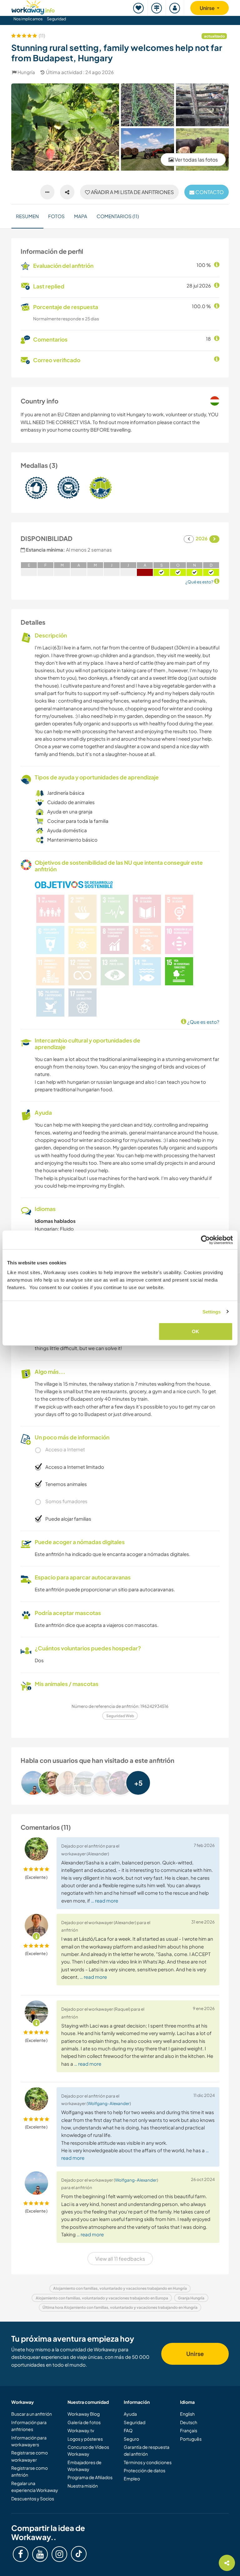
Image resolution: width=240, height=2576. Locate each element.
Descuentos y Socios (33, 2498)
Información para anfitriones (29, 2426)
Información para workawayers (29, 2441)
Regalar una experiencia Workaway (35, 2487)
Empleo (132, 2478)
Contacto (209, 192)
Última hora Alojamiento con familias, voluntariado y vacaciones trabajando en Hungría (120, 2307)
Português (191, 2439)
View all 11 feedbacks (120, 2259)
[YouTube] (40, 2554)
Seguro (131, 2439)
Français (189, 2430)
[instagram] (59, 2554)
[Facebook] (21, 2554)
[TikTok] (79, 2554)
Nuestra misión (83, 2486)
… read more (105, 1901)
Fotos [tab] (56, 216)
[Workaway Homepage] (33, 6)
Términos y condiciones (148, 2462)
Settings (212, 1311)
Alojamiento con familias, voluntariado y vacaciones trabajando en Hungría (120, 2288)
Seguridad (56, 19)
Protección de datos (145, 2470)
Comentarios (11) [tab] (118, 216)
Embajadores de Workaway (85, 2466)
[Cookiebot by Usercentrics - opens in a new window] (205, 1240)
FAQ (128, 2430)
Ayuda (130, 2414)
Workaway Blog (84, 2414)
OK (195, 1331)
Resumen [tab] (27, 216)
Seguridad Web (120, 1716)
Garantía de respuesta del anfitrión (147, 2450)
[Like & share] (67, 192)
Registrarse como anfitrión (30, 2471)
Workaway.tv (81, 2430)
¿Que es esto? (203, 1022)
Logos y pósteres (85, 2439)
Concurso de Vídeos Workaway (88, 2450)
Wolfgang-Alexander (109, 2103)
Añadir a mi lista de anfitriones (132, 192)
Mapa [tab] (81, 216)
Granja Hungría (191, 2298)
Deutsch (189, 2422)
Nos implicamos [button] (28, 19)
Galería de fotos (84, 2422)
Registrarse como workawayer (30, 2456)
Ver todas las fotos (196, 160)
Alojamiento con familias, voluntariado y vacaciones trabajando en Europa (102, 2298)
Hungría (26, 72)
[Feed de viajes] (157, 8)
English (187, 2414)
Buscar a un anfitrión (32, 2414)
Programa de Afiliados (90, 2477)
